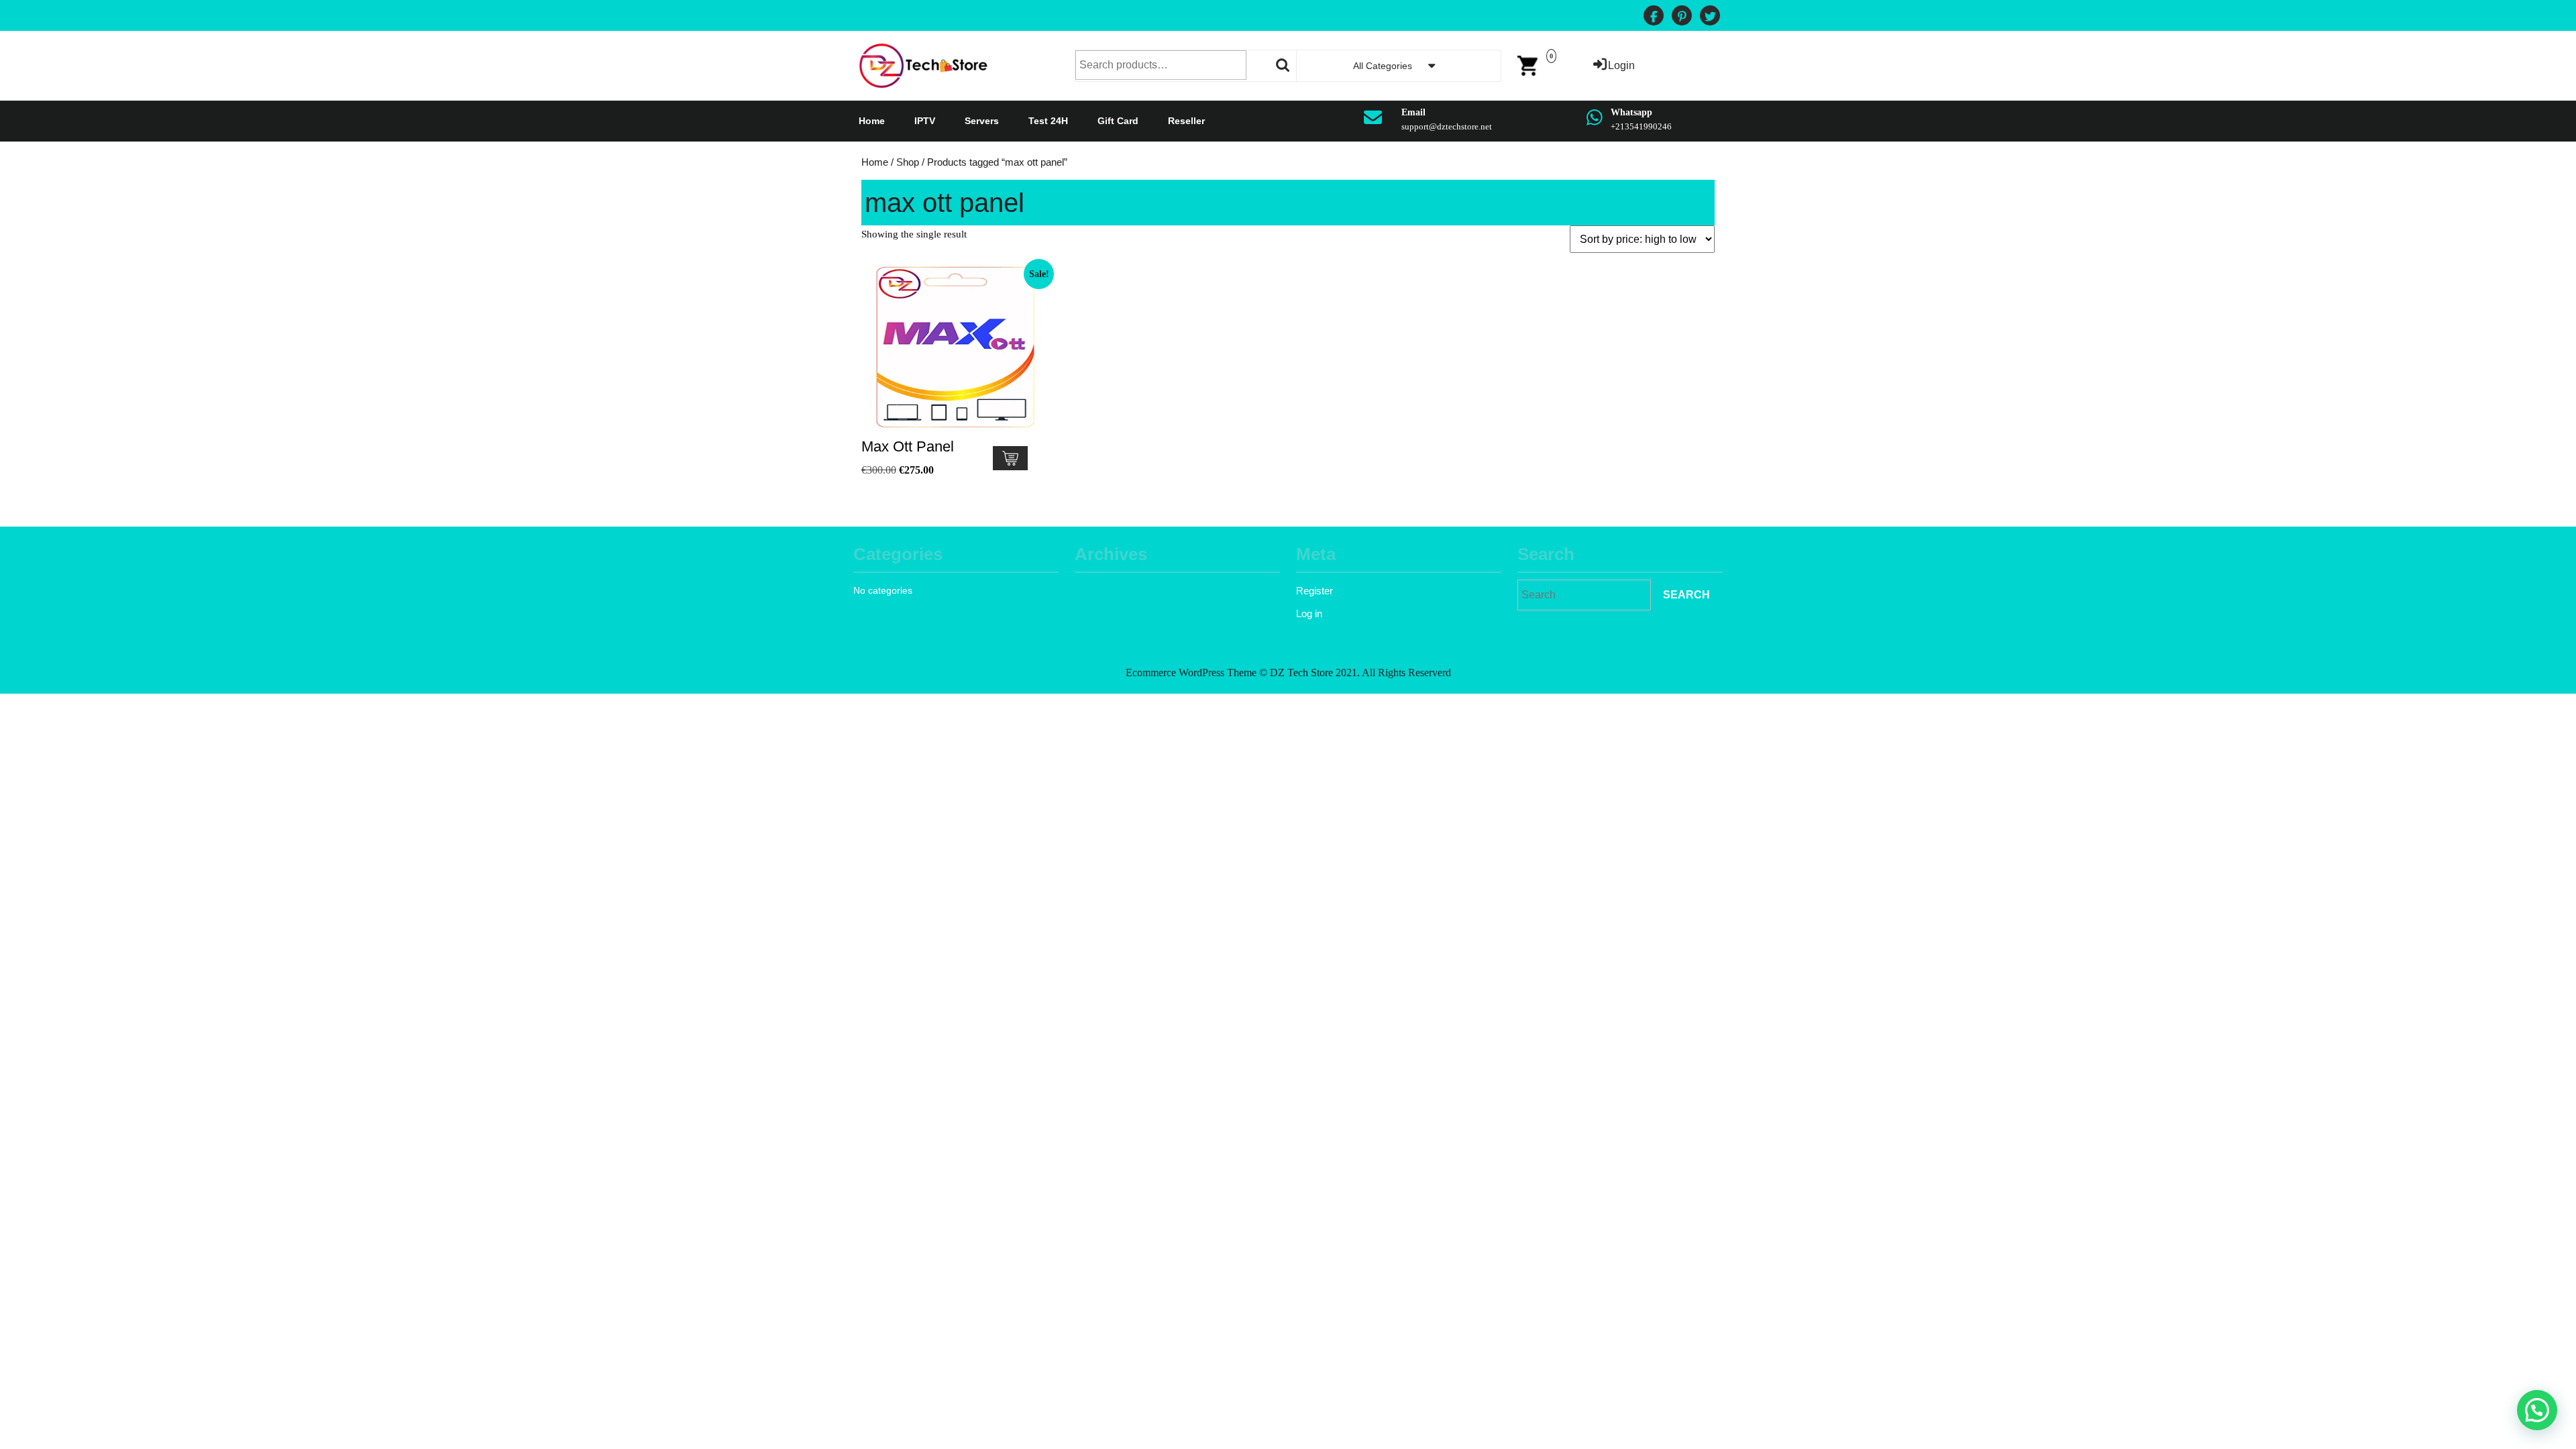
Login (1621, 65)
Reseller (1186, 121)
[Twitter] (1710, 17)
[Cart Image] (1527, 65)
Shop (908, 162)
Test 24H (1048, 121)
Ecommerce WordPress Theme (1191, 673)
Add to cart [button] (1010, 458)
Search (1283, 65)
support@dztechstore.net (1447, 126)
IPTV (925, 121)
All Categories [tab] (1383, 66)
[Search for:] (1584, 595)
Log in (1309, 613)
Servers (982, 121)
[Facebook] (1654, 17)
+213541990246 (1641, 126)
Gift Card (1118, 121)
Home (872, 121)
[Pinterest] (1682, 17)
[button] (2537, 1410)
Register (1314, 591)
